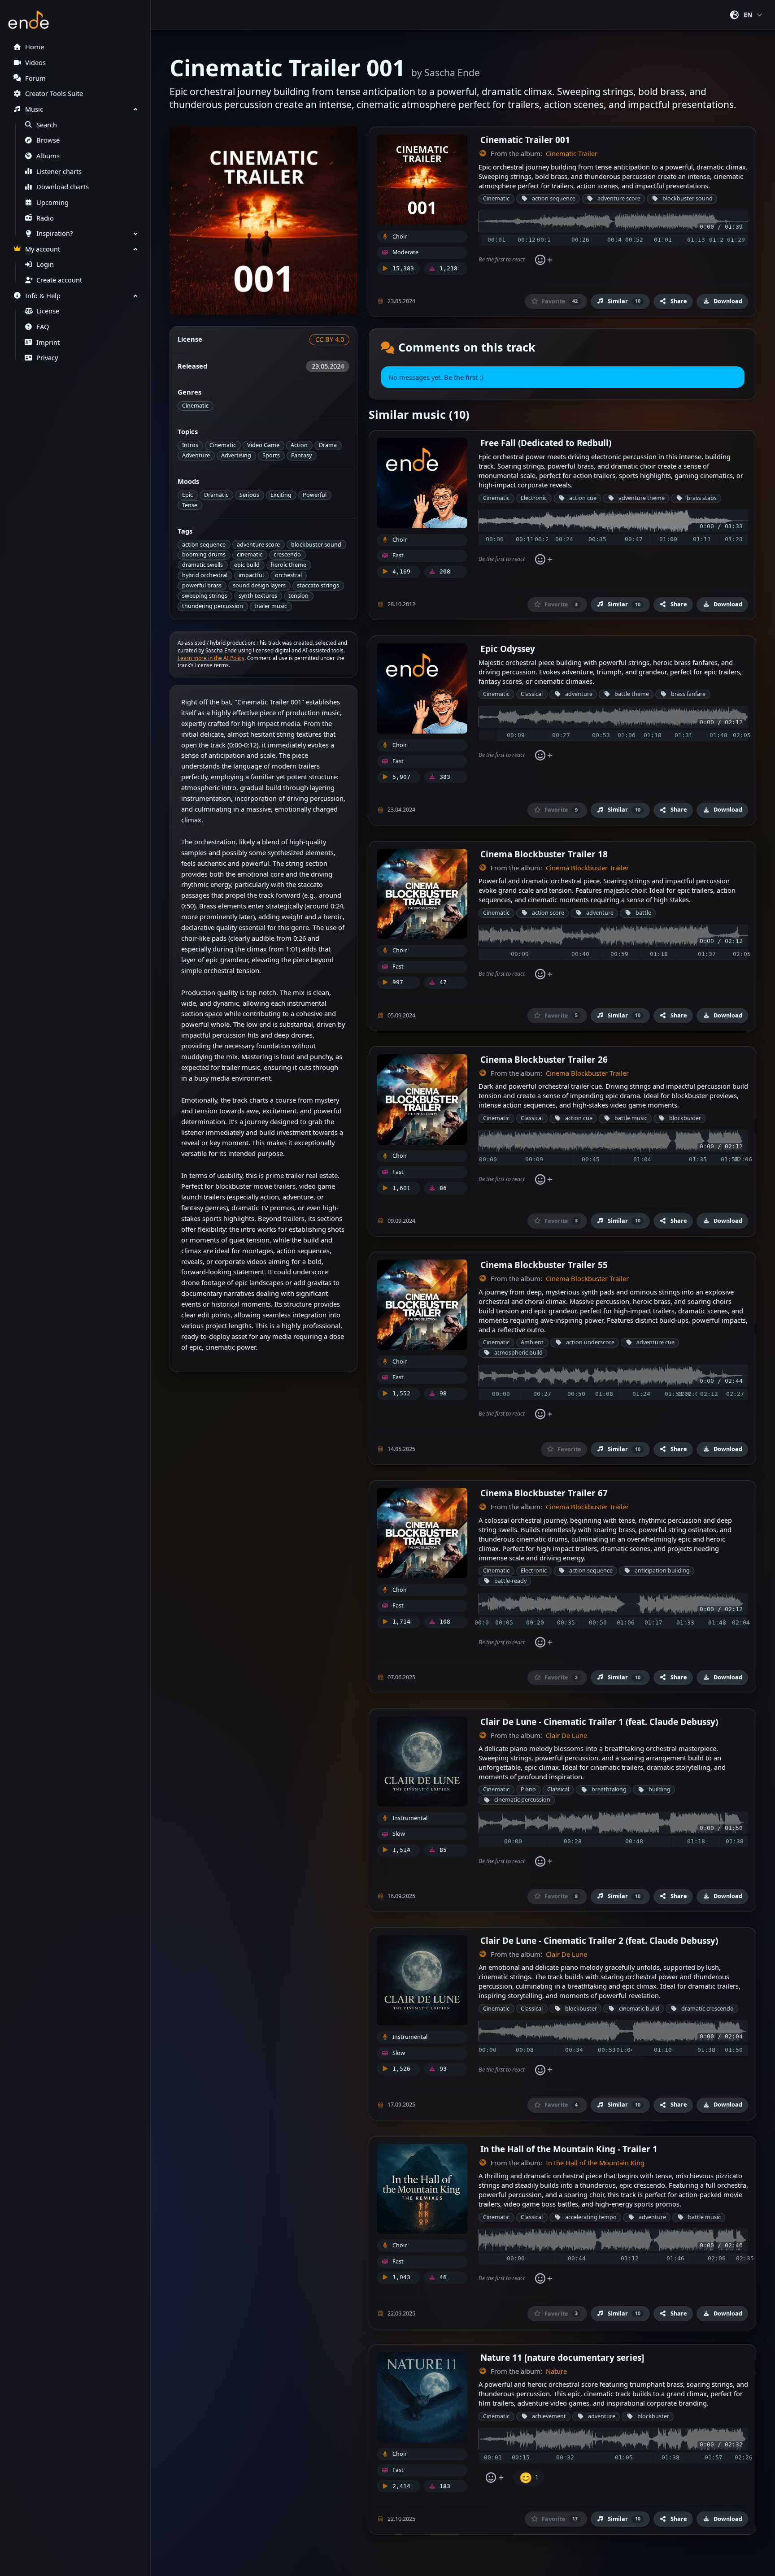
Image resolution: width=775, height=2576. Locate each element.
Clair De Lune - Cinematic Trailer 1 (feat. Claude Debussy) (599, 1722)
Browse (48, 140)
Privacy (47, 358)
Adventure (196, 455)
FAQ (43, 327)
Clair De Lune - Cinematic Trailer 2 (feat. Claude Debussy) (599, 1940)
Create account (59, 280)
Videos (35, 63)
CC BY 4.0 (330, 339)
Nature (556, 2371)
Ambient (532, 1342)
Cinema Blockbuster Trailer (587, 868)
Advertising (236, 455)
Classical (532, 694)
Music (34, 109)
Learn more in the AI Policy (211, 658)
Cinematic (195, 406)
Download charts (63, 187)
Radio (45, 218)
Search (47, 125)
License (48, 311)
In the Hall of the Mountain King (595, 2163)
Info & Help (43, 296)
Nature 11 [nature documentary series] (562, 2357)
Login (45, 264)
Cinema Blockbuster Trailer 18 (544, 854)
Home (35, 47)
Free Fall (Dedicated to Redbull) (546, 443)
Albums (48, 156)
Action (299, 445)
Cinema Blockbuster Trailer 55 (544, 1265)
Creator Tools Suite (54, 93)
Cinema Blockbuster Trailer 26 (544, 1059)
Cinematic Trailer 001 (525, 140)
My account (43, 249)
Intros (190, 445)
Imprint (48, 342)
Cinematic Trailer (572, 154)
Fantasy (301, 455)
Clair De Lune (566, 1735)
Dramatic (216, 495)
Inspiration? (54, 233)
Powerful (315, 495)
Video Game (263, 445)
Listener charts (59, 172)
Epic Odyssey (508, 649)
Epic (187, 495)
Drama (328, 445)
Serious (249, 495)
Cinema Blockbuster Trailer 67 (544, 1493)
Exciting (281, 495)
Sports (271, 455)
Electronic (534, 498)
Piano (528, 1789)
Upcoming (52, 202)
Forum (35, 78)
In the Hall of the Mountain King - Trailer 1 (569, 2149)
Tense (190, 505)
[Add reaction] (543, 260)
